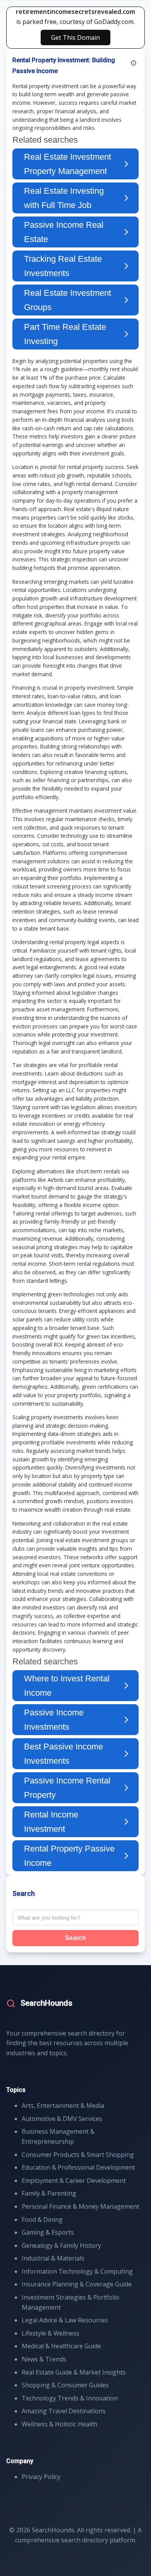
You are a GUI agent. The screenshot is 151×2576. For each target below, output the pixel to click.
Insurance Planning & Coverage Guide (77, 2284)
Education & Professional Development (78, 2167)
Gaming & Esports (48, 2232)
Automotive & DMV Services (62, 2119)
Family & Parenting (49, 2193)
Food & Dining (42, 2220)
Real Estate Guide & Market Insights (74, 2372)
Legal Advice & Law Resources (65, 2320)
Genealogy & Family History (61, 2245)
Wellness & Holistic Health (59, 2424)
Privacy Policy (41, 2477)
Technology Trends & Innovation (70, 2398)
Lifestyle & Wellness (51, 2333)
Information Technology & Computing (77, 2271)
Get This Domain (75, 38)
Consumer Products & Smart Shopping (78, 2155)
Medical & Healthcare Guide (61, 2346)
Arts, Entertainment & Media (63, 2105)
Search (75, 1938)
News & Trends (44, 2359)
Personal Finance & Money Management (81, 2206)
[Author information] (134, 63)
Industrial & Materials (53, 2258)
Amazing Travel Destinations (64, 2411)
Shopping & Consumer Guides (65, 2385)
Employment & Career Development (74, 2180)
